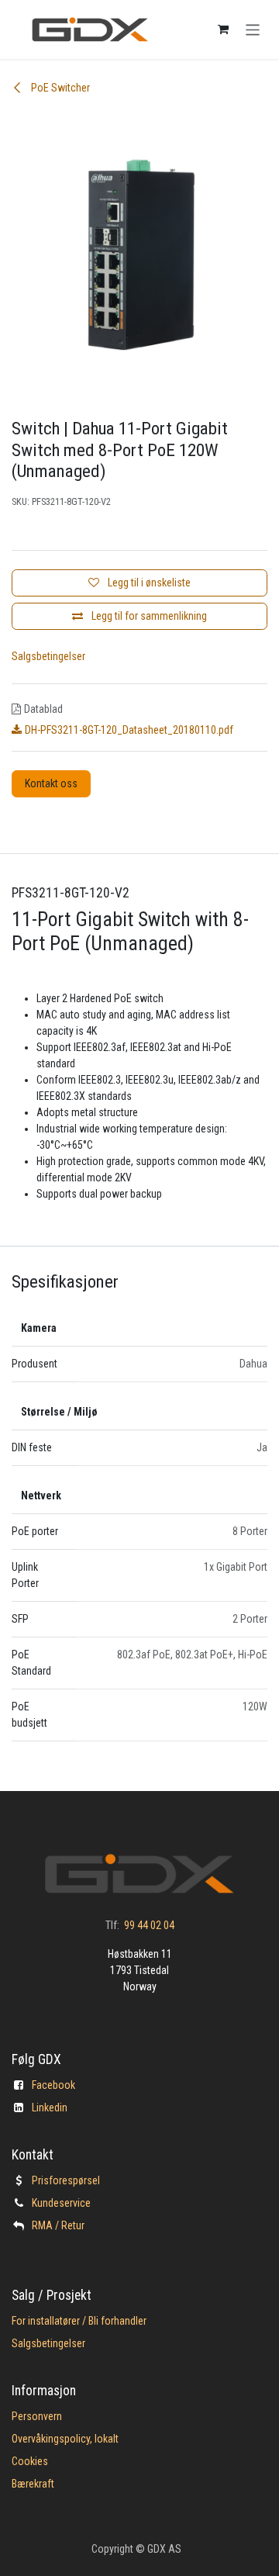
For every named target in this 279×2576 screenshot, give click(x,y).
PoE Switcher (59, 88)
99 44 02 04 (149, 1925)
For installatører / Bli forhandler (79, 2321)
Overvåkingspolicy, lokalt (65, 2439)
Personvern (37, 2416)
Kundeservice (61, 2203)
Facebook (53, 2085)
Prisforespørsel (66, 2180)
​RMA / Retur (58, 2225)
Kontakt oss (51, 783)
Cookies (30, 2461)
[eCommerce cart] (223, 29)
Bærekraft (33, 2484)
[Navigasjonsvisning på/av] (253, 29)
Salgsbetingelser (48, 656)
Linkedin (50, 2107)
